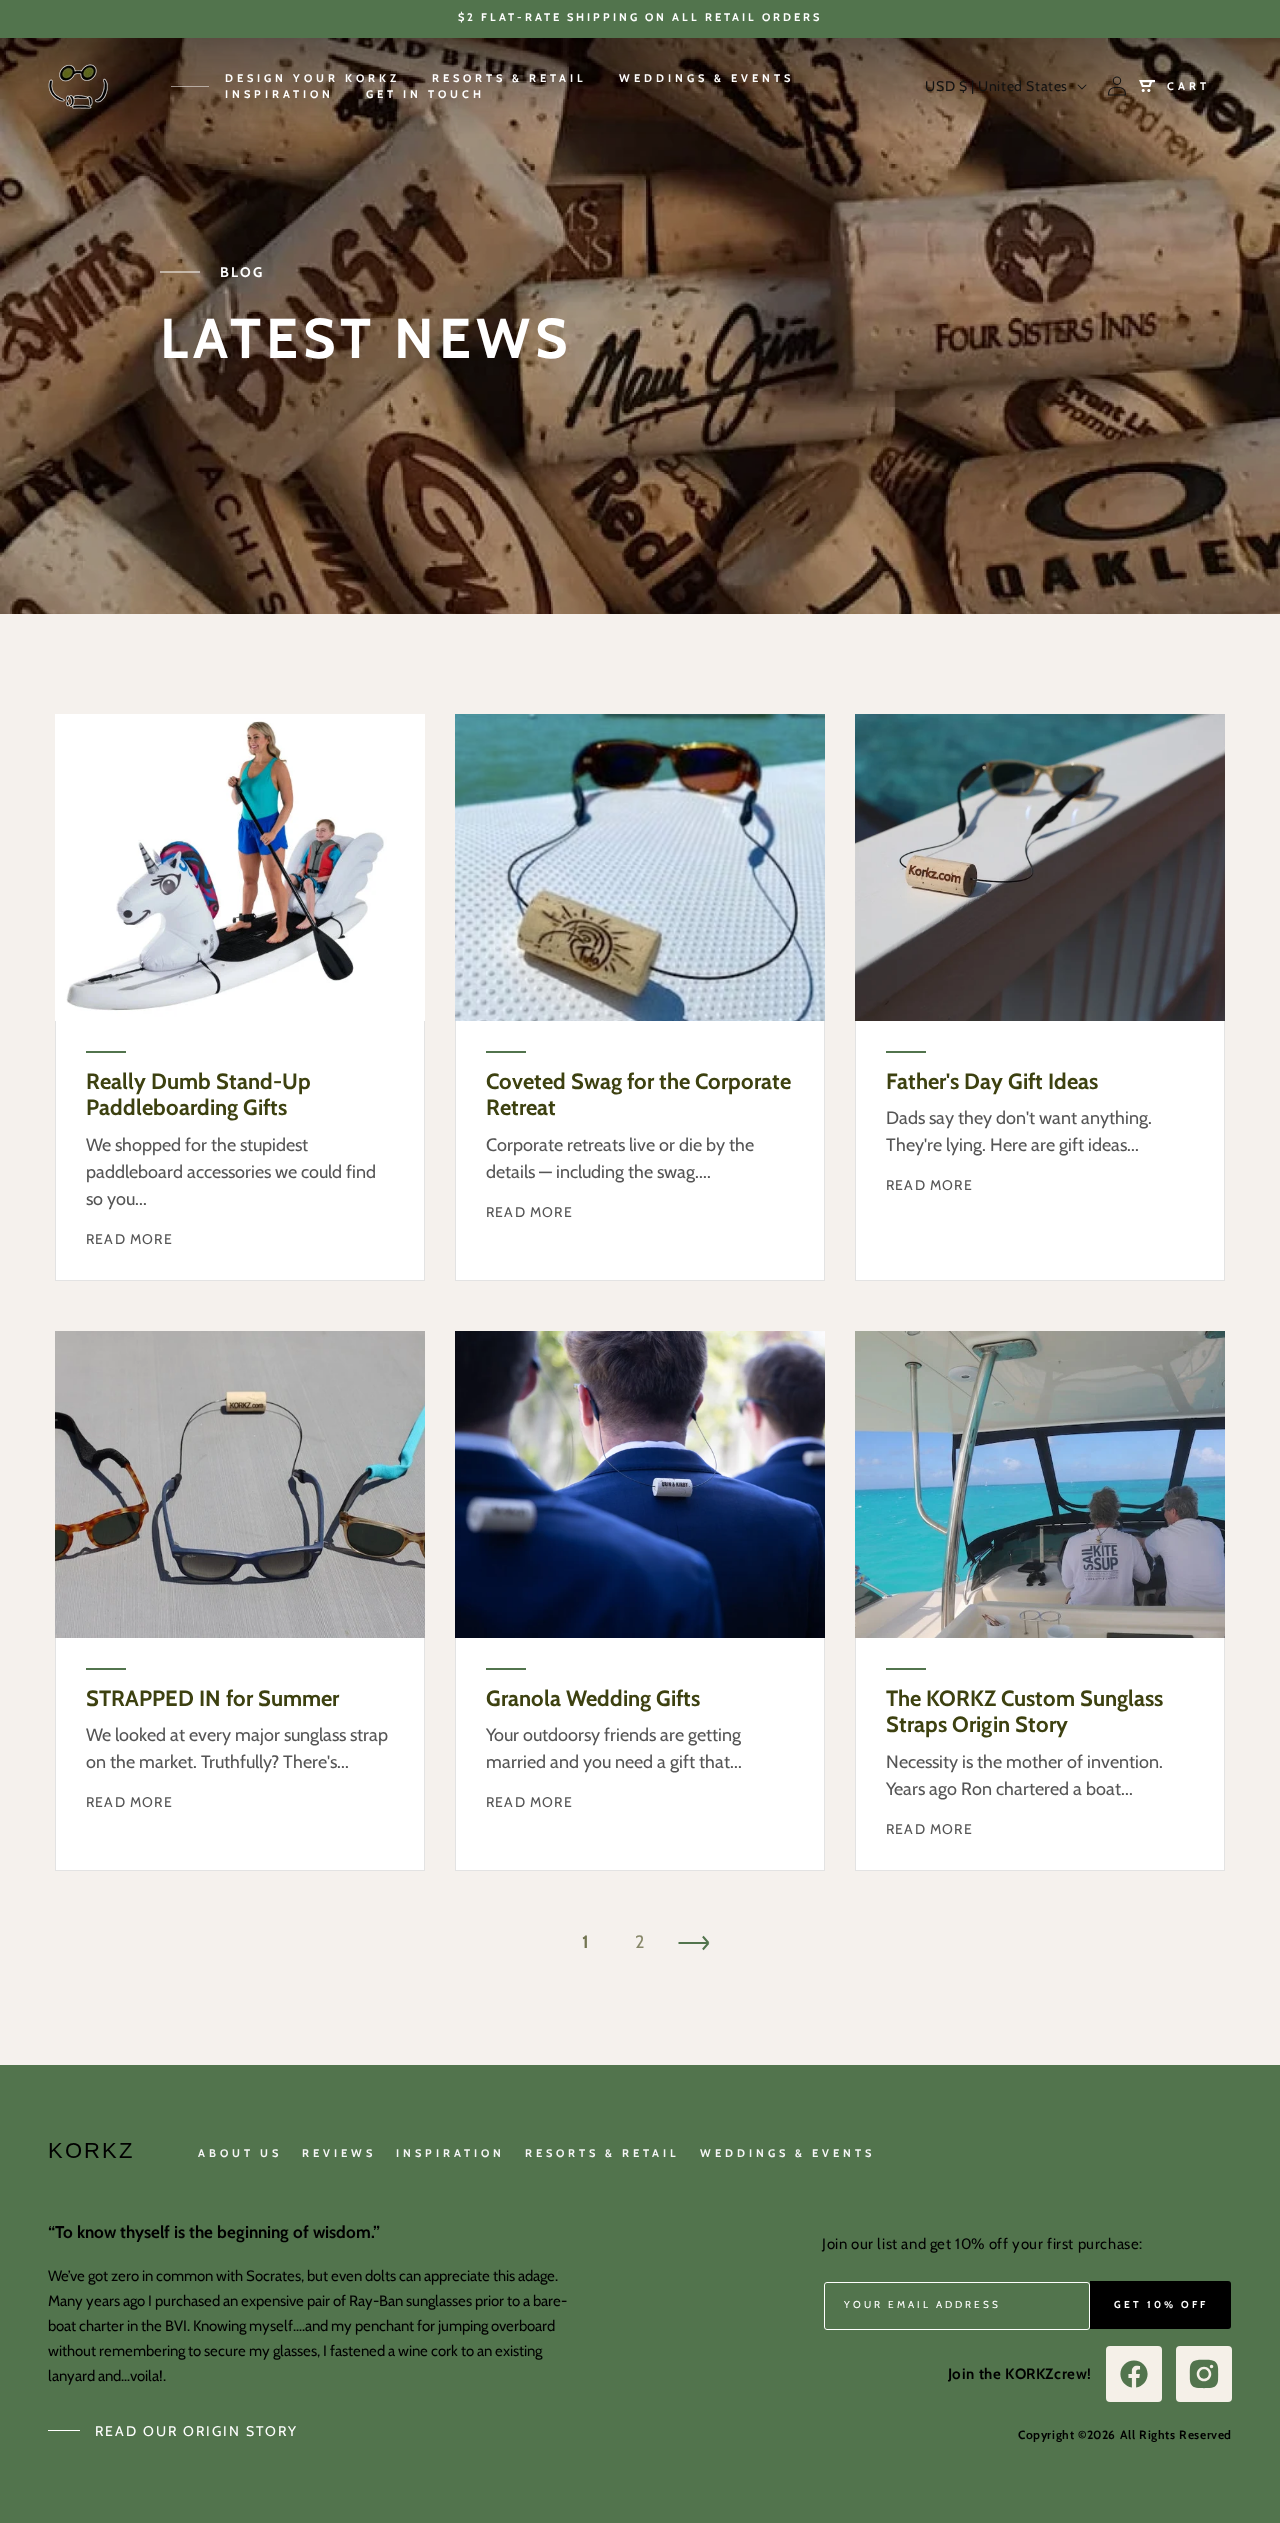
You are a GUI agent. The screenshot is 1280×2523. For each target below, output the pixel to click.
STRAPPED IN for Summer (212, 1699)
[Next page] (694, 1943)
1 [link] (586, 1942)
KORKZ (91, 2151)
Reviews (339, 2153)
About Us (240, 2153)
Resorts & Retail (602, 2153)
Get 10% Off (1161, 2304)
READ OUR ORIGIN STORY (196, 2431)
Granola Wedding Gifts (593, 1699)
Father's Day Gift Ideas (992, 1082)
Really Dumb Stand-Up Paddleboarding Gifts (198, 1095)
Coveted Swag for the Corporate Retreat (638, 1095)
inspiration (450, 2153)
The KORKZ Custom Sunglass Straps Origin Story (1024, 1712)
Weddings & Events (787, 2153)
